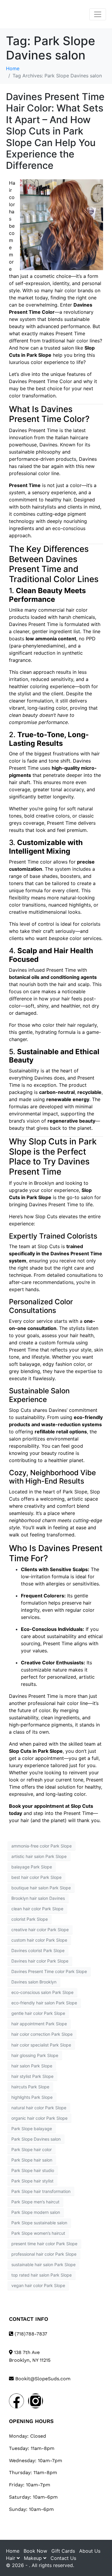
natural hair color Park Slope (39, 2108)
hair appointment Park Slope (39, 2024)
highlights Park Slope (32, 2097)
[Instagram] (36, 2401)
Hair (11, 2558)
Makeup (34, 2558)
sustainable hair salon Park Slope (43, 2264)
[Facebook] (16, 2401)
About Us (90, 2551)
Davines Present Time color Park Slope (49, 1971)
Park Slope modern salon (36, 2212)
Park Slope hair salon (32, 2160)
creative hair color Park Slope (40, 1930)
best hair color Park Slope (36, 1877)
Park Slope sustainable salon (39, 2223)
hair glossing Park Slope (35, 2055)
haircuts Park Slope (30, 2087)
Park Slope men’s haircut (35, 2202)
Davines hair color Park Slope (40, 1961)
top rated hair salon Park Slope (42, 2275)
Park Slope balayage (32, 2129)
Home (13, 2551)
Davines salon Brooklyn (34, 1982)
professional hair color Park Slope (44, 2254)
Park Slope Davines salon (36, 2139)
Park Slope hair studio (33, 2170)
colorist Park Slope (30, 1919)
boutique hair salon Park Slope (41, 1888)
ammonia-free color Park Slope (42, 1846)
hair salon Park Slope (32, 2066)
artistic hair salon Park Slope (39, 1856)
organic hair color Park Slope (39, 2118)
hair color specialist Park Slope (41, 2045)
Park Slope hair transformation (41, 2191)
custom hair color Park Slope (39, 1940)
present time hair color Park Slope (44, 2244)
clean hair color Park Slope (37, 1909)
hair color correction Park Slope (42, 2034)
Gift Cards (63, 2551)
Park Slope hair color (32, 2149)
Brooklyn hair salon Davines (38, 1898)
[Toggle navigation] (98, 14)
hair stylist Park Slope (32, 2076)
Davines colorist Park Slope (38, 1950)
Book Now (35, 2551)
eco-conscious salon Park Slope (42, 1992)
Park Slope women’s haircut (38, 2233)
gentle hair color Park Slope (38, 2013)
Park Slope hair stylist (32, 2181)
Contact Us (63, 2558)
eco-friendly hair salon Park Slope (44, 2003)
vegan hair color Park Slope (38, 2285)
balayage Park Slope (32, 1867)
